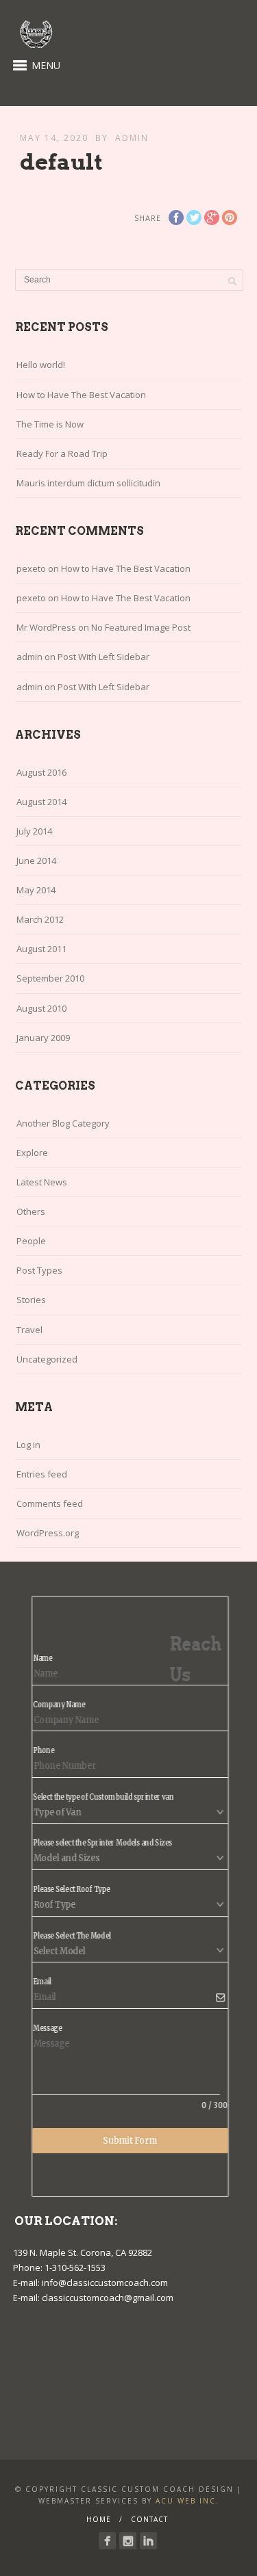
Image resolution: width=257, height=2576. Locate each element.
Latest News (42, 1182)
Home (99, 2519)
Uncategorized (47, 1359)
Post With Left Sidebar (103, 657)
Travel (29, 1330)
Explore (32, 1153)
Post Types (39, 1270)
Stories (31, 1300)
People (31, 1241)
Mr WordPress (46, 627)
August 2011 (41, 949)
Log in (28, 1445)
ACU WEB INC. (187, 2501)
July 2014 (34, 831)
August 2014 (41, 802)
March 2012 (40, 919)
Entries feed (42, 1474)
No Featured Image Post (141, 627)
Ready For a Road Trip (62, 454)
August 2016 (41, 772)
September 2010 (50, 978)
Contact (149, 2519)
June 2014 (36, 860)
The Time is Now (50, 424)
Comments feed (50, 1503)
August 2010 (41, 1008)
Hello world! (41, 365)
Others (31, 1211)
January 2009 (43, 1038)
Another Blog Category (63, 1123)
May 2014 (36, 890)
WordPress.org (48, 1533)
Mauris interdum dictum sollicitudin (88, 483)
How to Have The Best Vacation (81, 395)
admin (132, 138)
